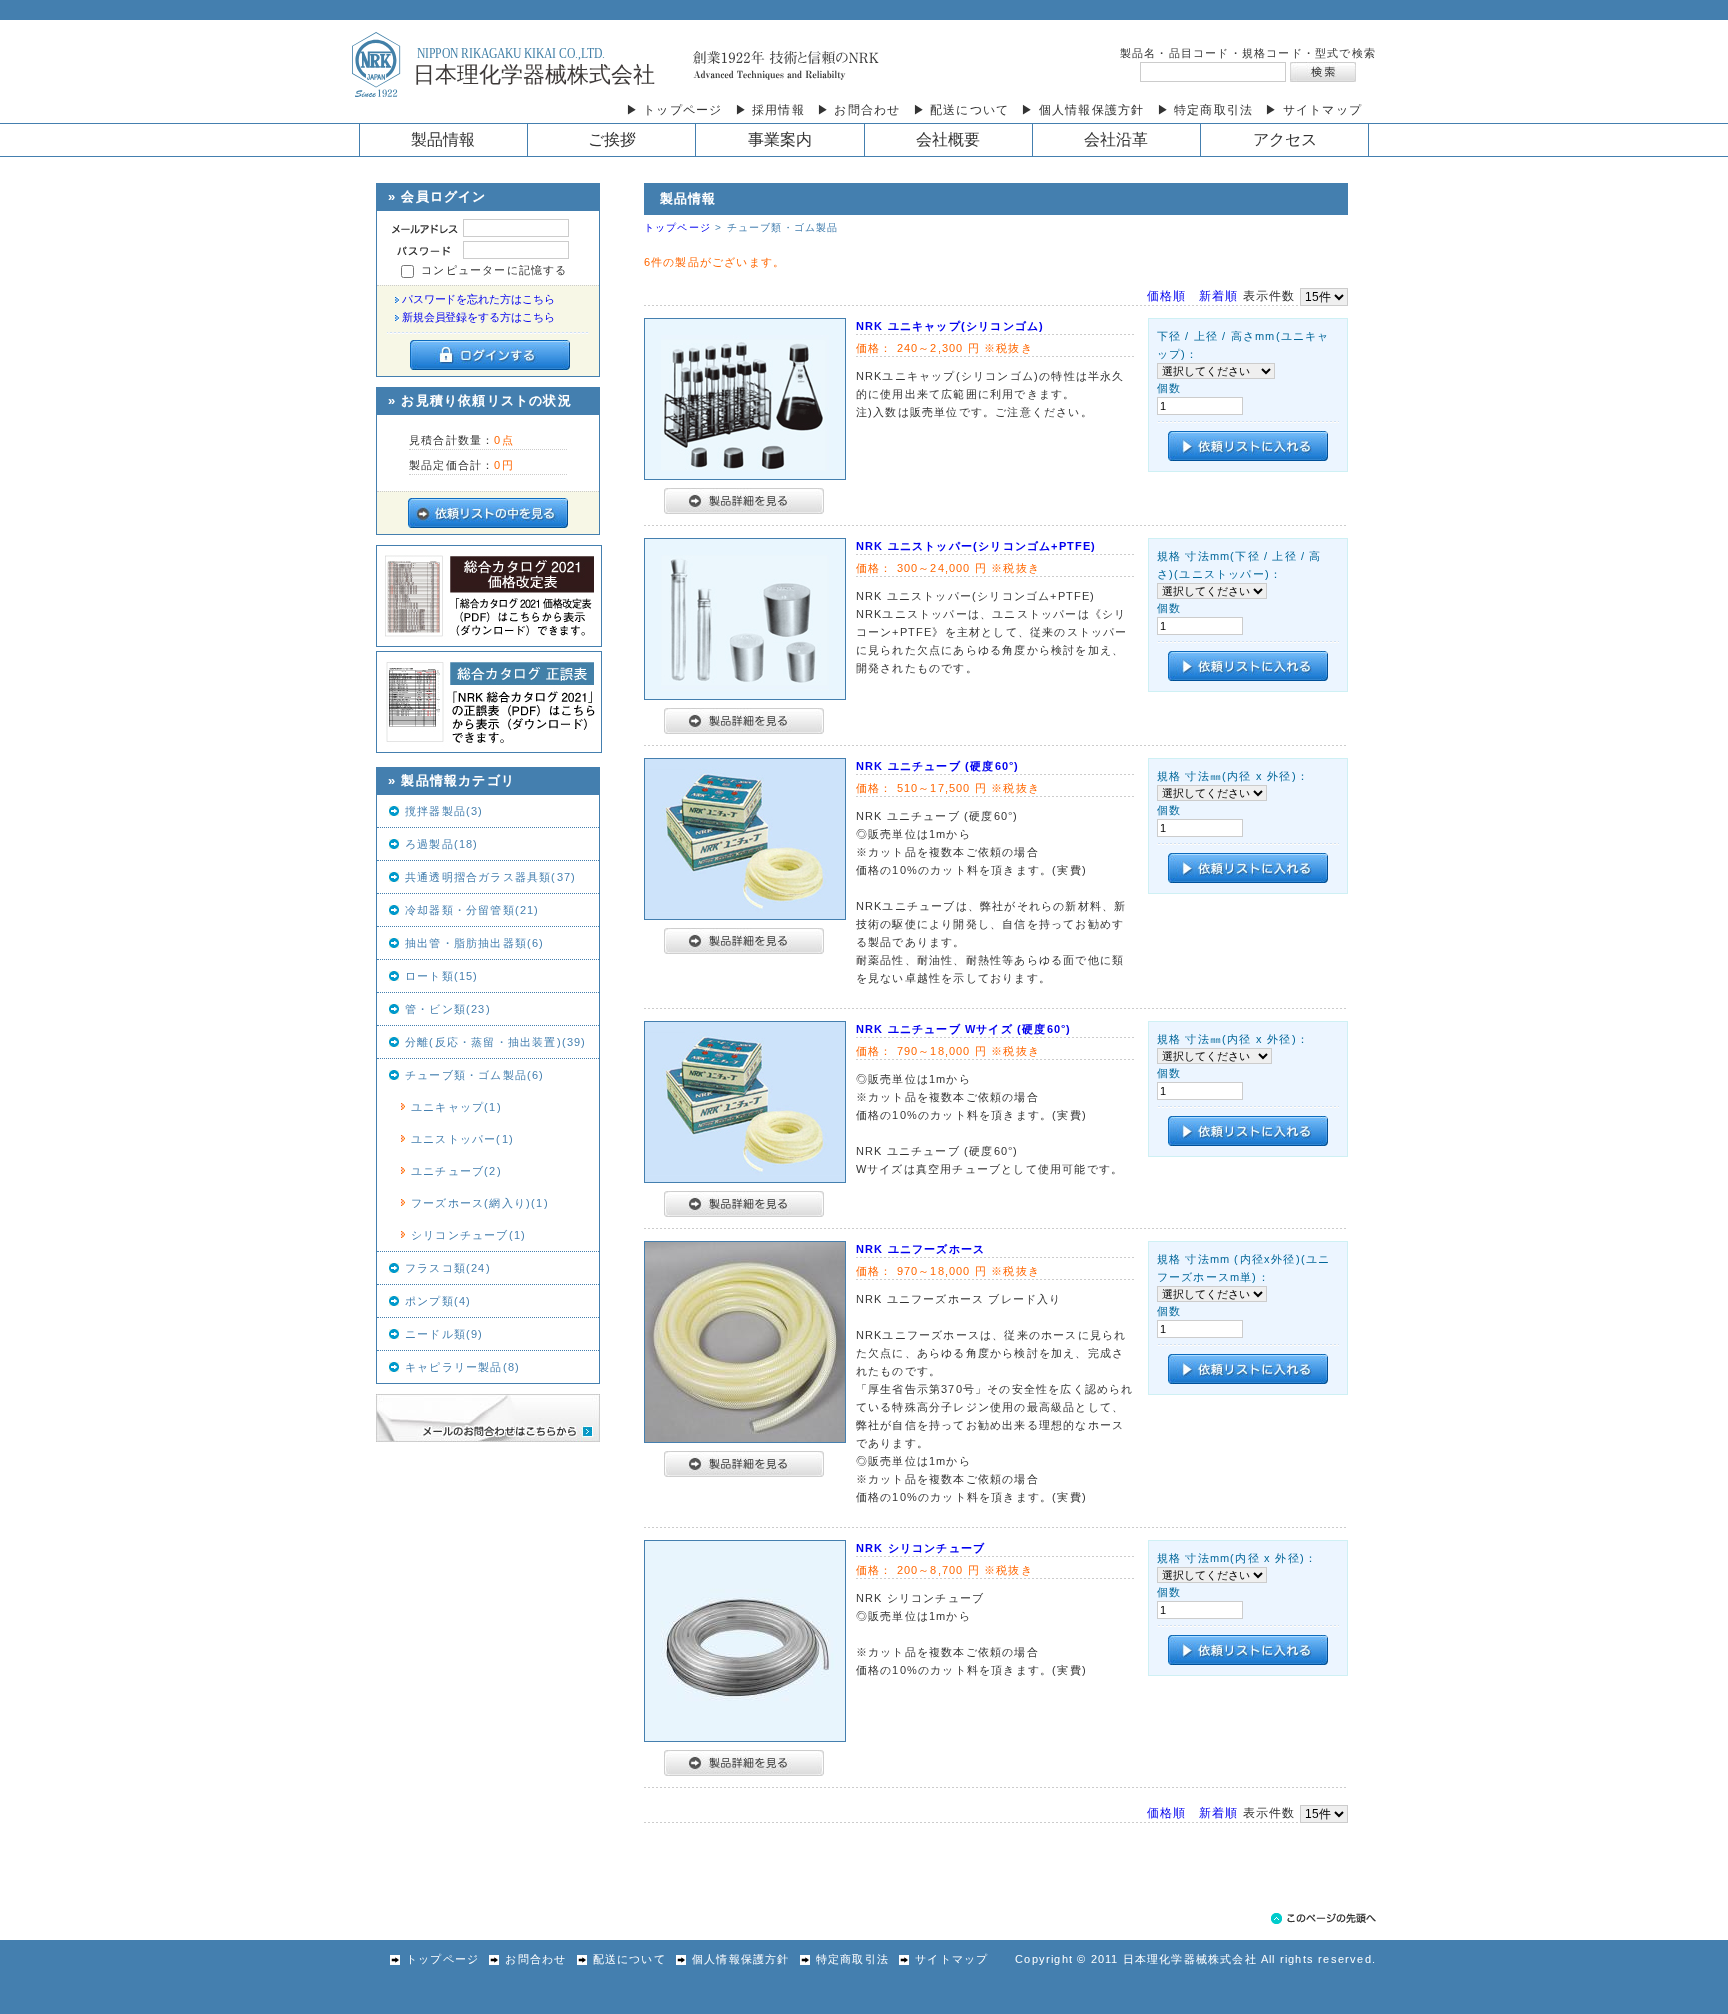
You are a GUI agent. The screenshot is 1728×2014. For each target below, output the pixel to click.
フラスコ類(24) (448, 1268)
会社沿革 (1116, 139)
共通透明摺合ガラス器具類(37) (490, 877)
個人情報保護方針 (741, 1959)
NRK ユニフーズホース (920, 1249)
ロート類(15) (442, 976)
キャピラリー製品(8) (462, 1367)
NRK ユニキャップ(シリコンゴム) (950, 326)
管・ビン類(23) (448, 1009)
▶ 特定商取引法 (1205, 110)
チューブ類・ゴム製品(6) (475, 1075)
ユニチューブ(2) (456, 1171)
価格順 (1167, 296)
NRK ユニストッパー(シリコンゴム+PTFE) (976, 546)
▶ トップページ (674, 110)
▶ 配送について (961, 110)
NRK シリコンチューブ (920, 1548)
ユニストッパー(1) (462, 1139)
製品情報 (443, 139)
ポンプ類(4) (438, 1301)
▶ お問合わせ (858, 110)
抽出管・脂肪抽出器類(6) (475, 943)
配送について (629, 1959)
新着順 (1219, 296)
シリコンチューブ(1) (468, 1235)
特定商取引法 (852, 1959)
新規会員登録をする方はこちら (478, 317)
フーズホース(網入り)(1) (480, 1203)
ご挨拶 (612, 139)
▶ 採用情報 (770, 110)
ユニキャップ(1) (456, 1107)
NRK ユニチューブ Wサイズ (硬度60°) (964, 1029)
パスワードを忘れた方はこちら (478, 299)
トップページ (677, 227)
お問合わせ (535, 1959)
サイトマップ (951, 1959)
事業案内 (780, 139)
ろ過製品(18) (442, 844)
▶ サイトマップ (1313, 110)
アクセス (1285, 139)
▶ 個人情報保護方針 (1082, 110)
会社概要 (948, 139)
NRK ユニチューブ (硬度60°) (938, 766)
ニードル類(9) (444, 1334)
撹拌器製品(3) (444, 811)
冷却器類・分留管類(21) (472, 910)
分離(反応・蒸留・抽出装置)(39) (496, 1042)
